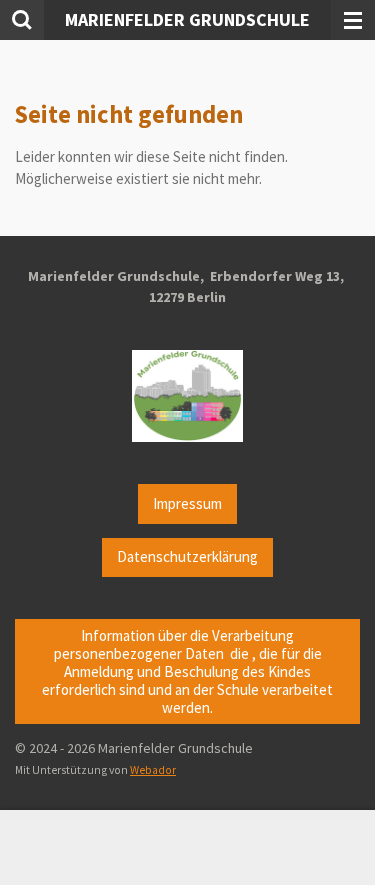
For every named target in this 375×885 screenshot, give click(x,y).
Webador (153, 770)
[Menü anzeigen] (353, 20)
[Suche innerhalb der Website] (22, 20)
